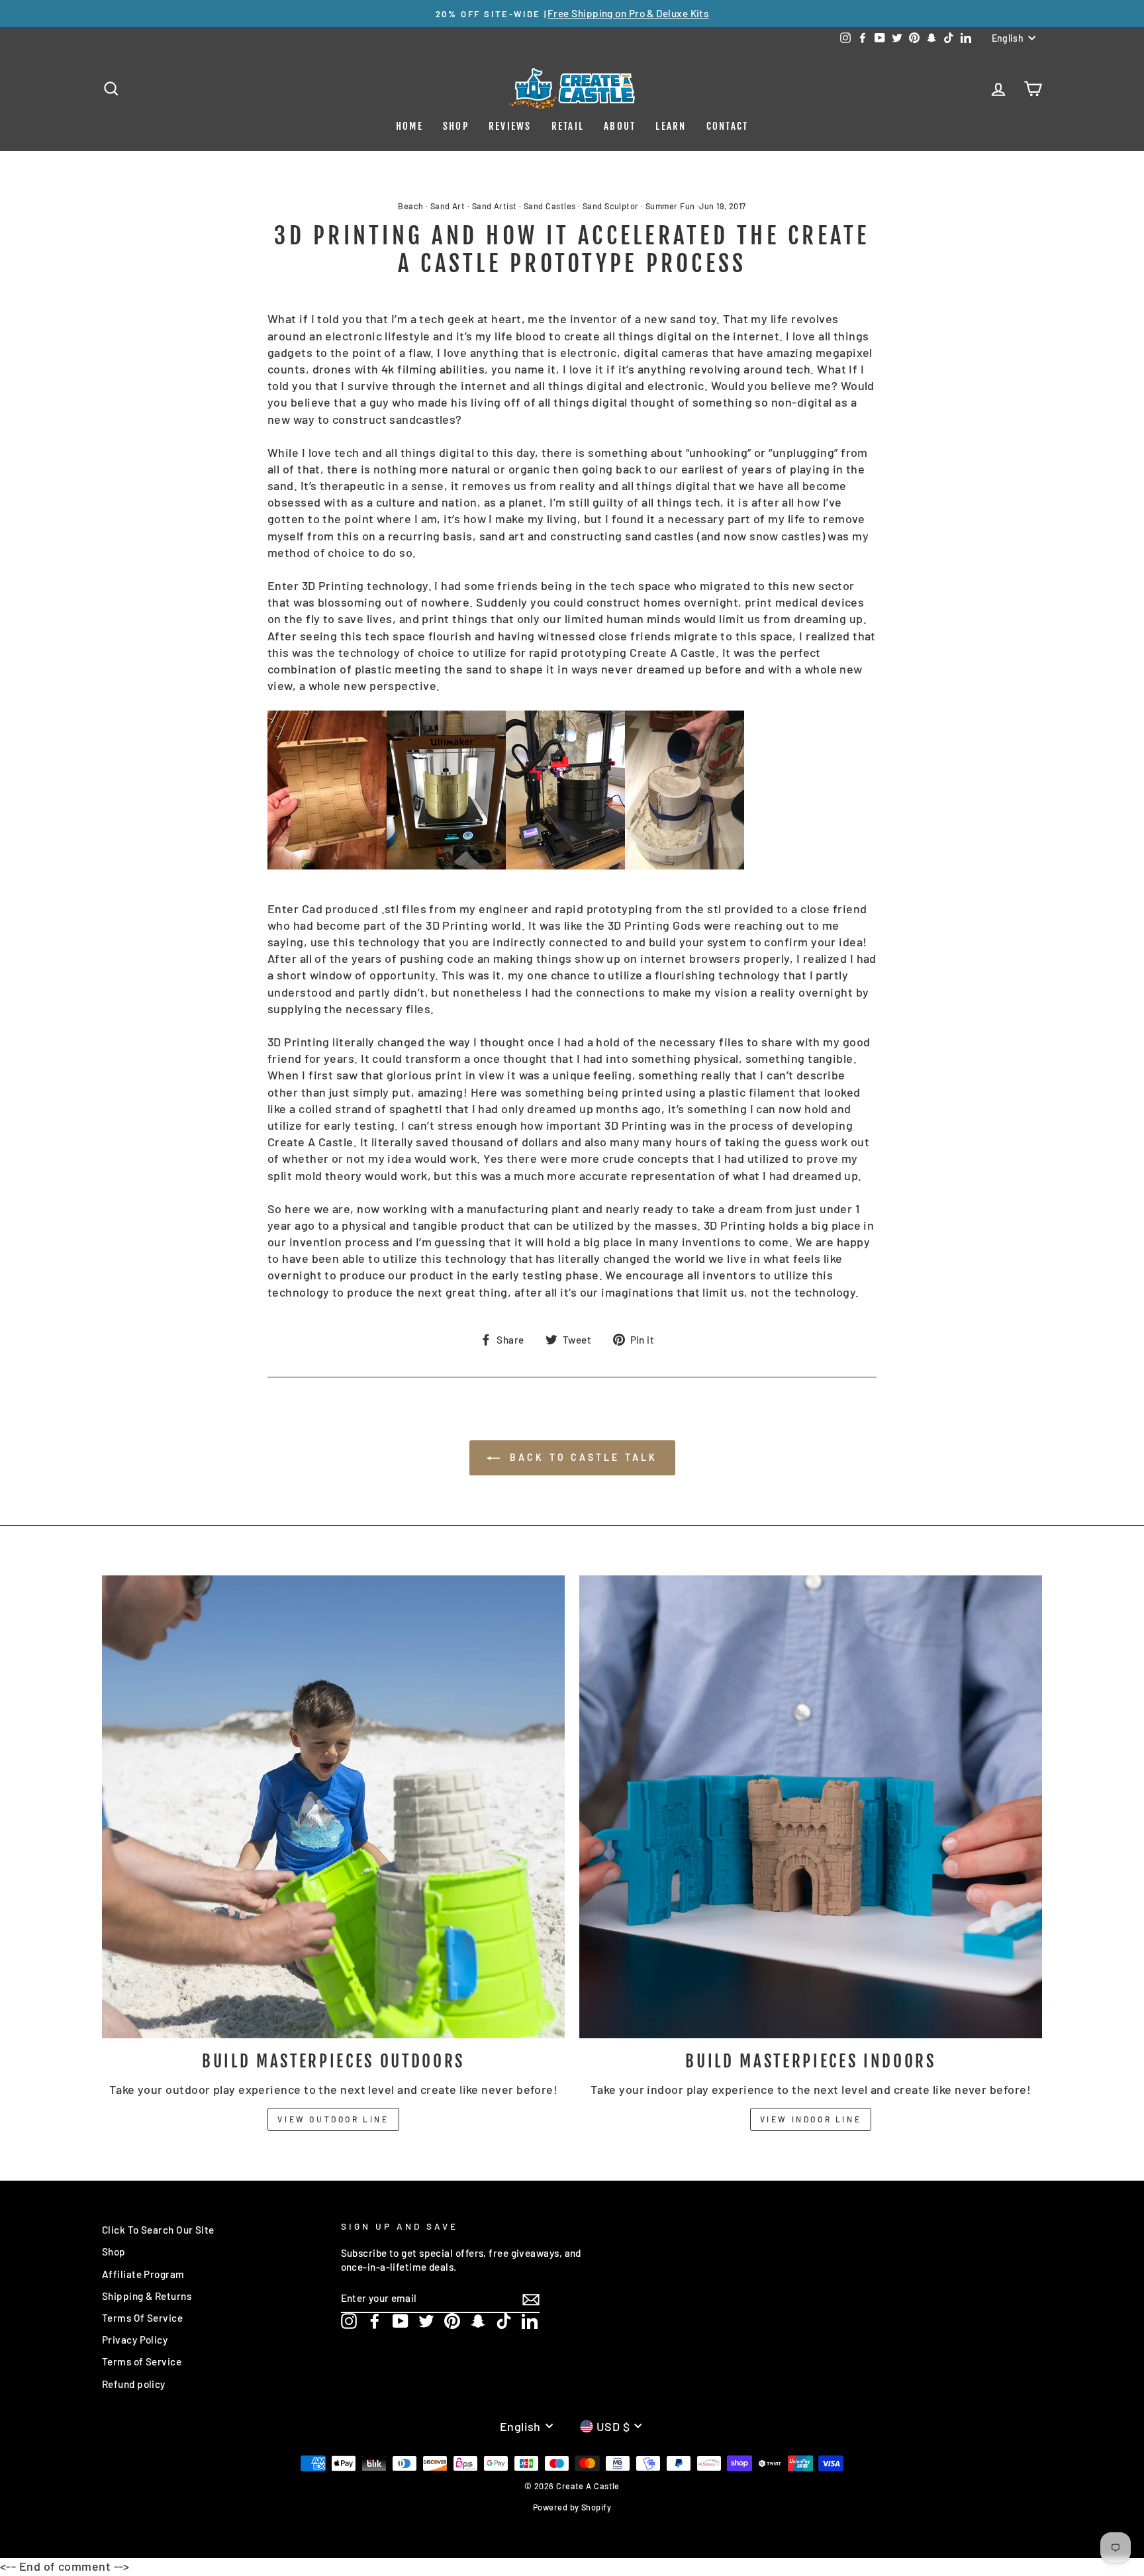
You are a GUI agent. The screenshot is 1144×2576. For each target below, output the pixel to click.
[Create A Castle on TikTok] (504, 2321)
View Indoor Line (811, 2119)
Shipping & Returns (147, 2296)
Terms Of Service (142, 2318)
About (620, 126)
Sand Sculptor (611, 206)
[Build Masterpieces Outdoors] (333, 1807)
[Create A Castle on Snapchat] (478, 2321)
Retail (568, 126)
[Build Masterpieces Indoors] (811, 1807)
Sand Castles (549, 206)
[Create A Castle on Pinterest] (452, 2321)
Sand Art (448, 206)
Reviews (510, 126)
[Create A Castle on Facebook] (375, 2321)
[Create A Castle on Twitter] (426, 2321)
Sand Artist (495, 206)
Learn (671, 126)
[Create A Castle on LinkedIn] (530, 2321)
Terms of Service (142, 2361)
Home (409, 126)
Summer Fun (670, 206)
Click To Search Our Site (158, 2230)
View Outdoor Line (333, 2119)
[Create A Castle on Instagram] (349, 2321)
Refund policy (134, 2384)
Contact (728, 126)
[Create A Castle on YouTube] (401, 2321)
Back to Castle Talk (582, 1457)
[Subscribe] (531, 2299)
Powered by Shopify (572, 2507)
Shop (456, 126)
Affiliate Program (143, 2274)
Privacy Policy (135, 2340)
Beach (410, 206)
